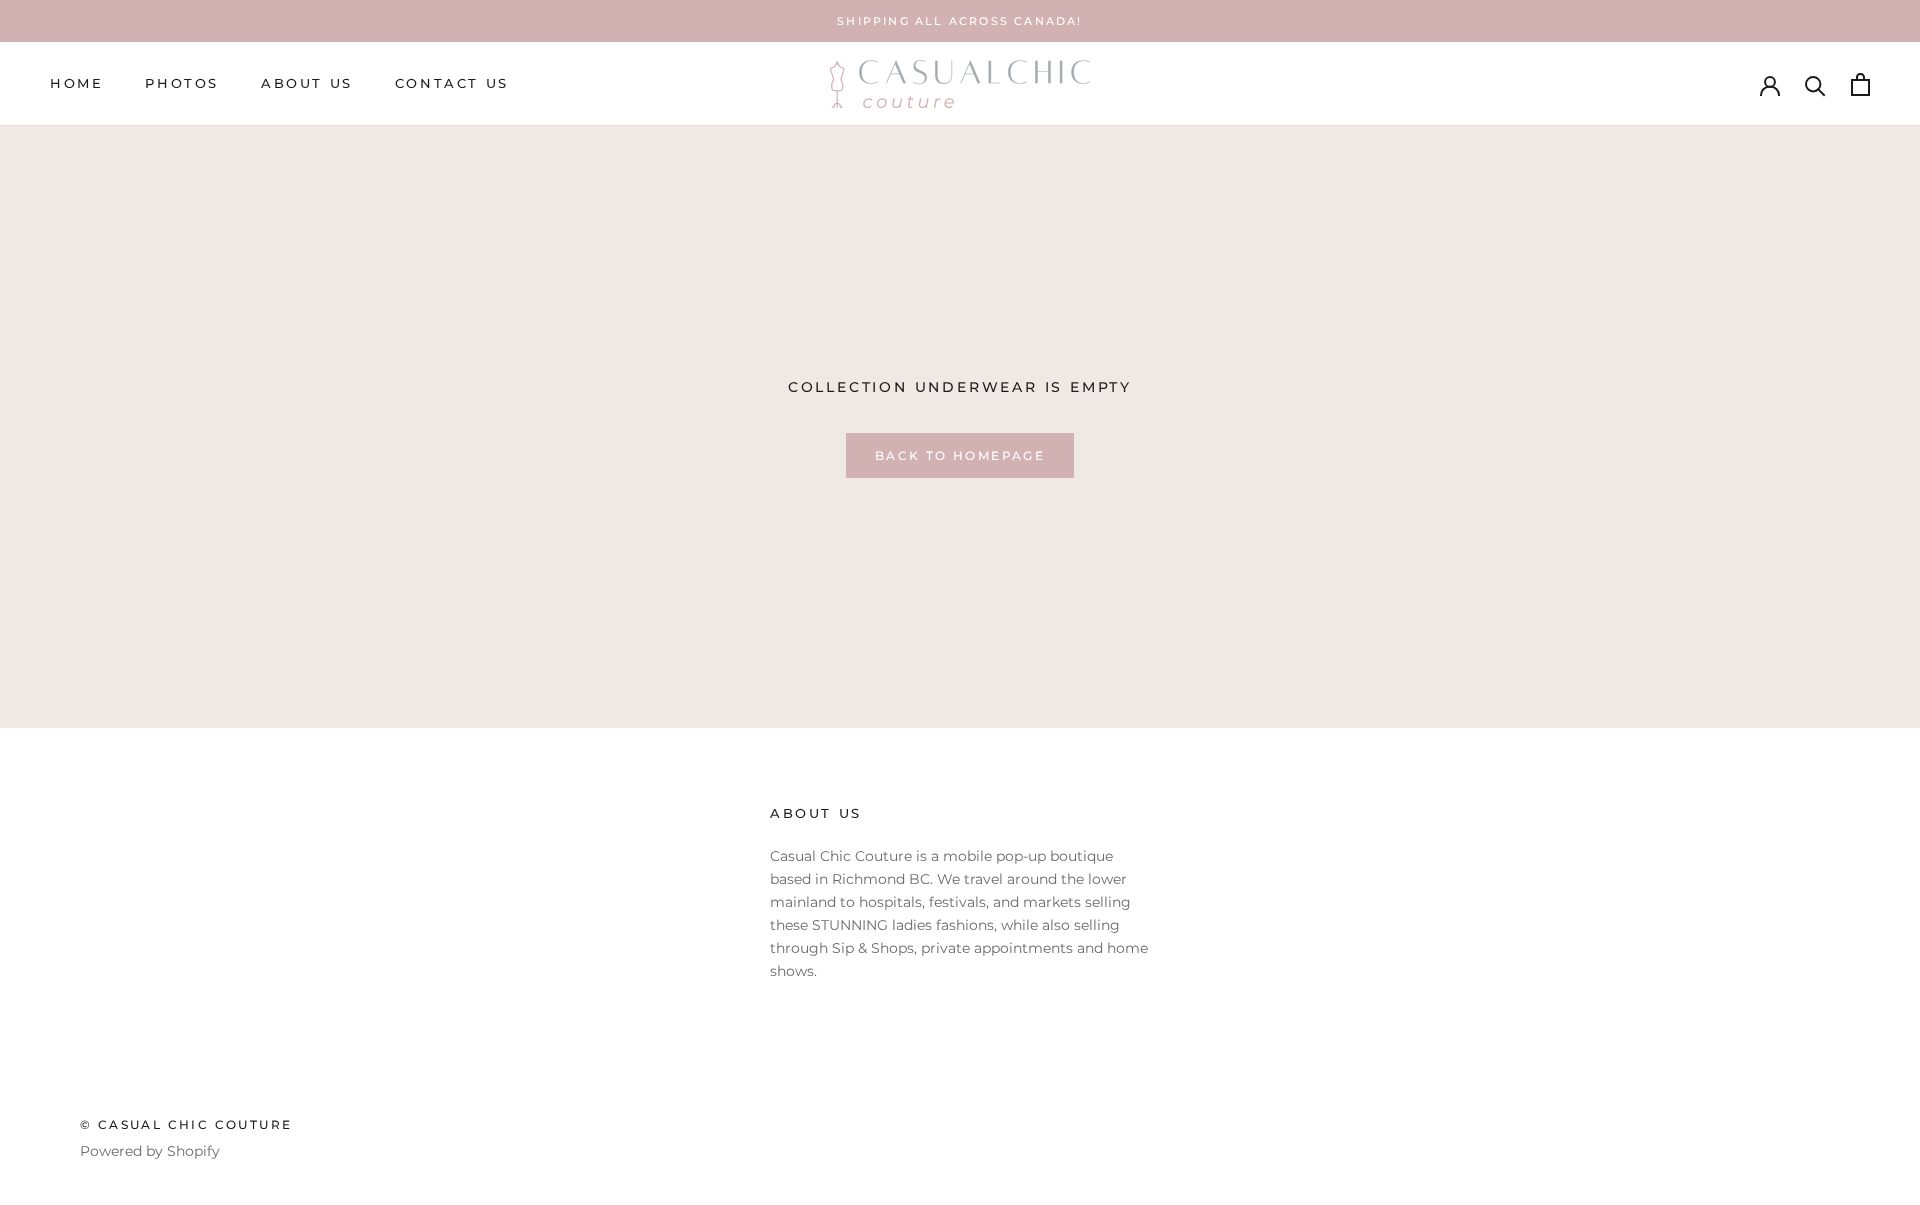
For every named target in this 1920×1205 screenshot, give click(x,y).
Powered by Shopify (150, 1151)
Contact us (452, 84)
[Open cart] (1860, 84)
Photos (182, 84)
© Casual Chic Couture (186, 1124)
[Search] (1815, 84)
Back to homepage (960, 455)
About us (307, 84)
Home (76, 84)
